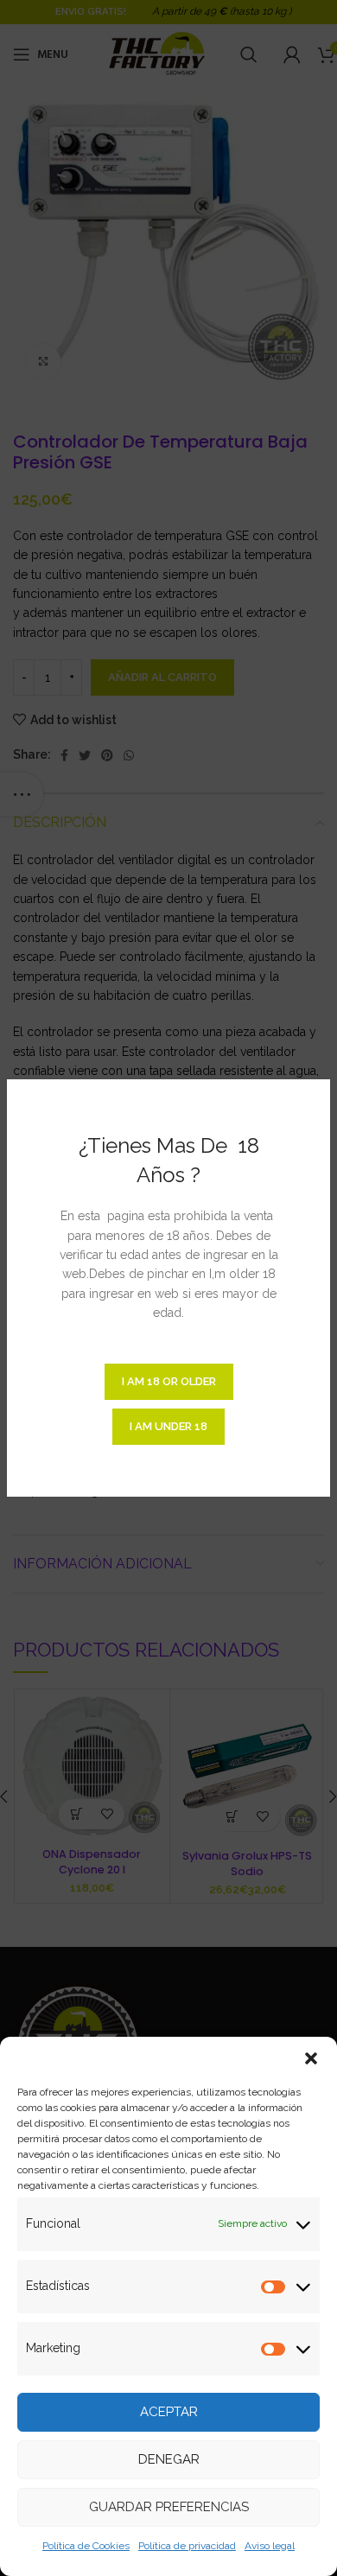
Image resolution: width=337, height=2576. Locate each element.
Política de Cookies (86, 2546)
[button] (311, 2058)
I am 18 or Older (169, 1381)
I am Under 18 (168, 1426)
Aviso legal (270, 2546)
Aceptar (169, 2412)
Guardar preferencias (169, 2507)
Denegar (169, 2459)
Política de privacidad (187, 2546)
